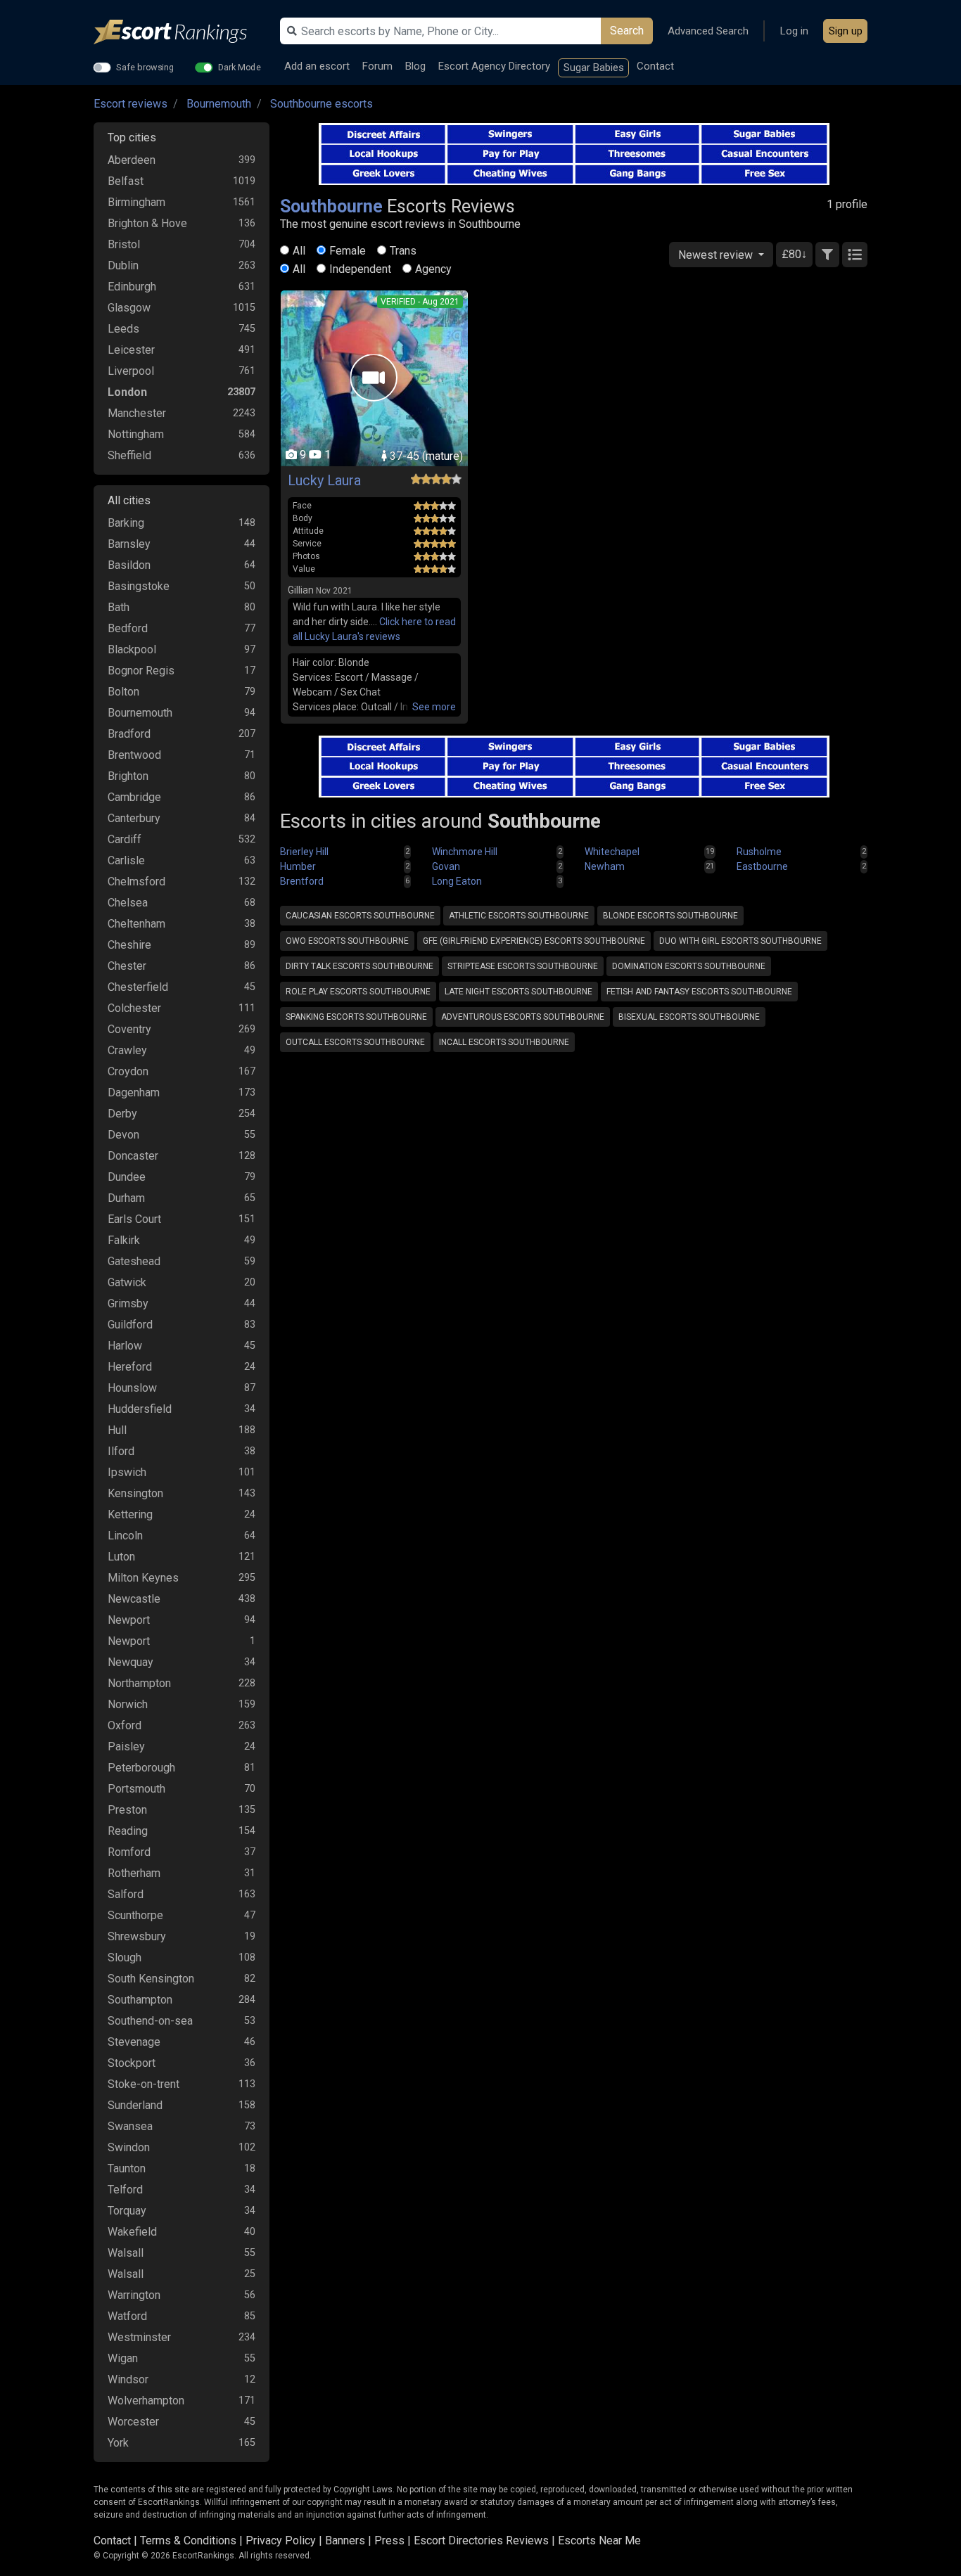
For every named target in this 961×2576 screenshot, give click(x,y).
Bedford (128, 628)
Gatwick (127, 1282)
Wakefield (132, 2232)
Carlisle (126, 860)
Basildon (129, 565)
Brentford (302, 881)
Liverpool (131, 371)
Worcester (133, 2422)
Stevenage (134, 2042)
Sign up (846, 31)
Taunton (127, 2168)
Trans (403, 251)
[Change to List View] (855, 255)
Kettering (130, 1514)
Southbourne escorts (322, 104)
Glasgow (129, 308)
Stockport (132, 2063)
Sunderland (135, 2105)
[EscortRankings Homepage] (182, 32)
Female (348, 251)
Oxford (125, 1725)
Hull (117, 1430)
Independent (360, 269)
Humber (298, 866)
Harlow (125, 1346)
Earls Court (134, 1219)
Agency (433, 269)
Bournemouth (219, 104)
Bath (119, 607)
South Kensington (151, 1979)
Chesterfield (138, 987)
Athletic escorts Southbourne (519, 916)
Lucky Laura (324, 480)
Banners (345, 2540)
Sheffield (129, 455)
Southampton (140, 2000)
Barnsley (129, 544)
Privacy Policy (281, 2540)
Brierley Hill (304, 852)
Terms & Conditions (188, 2540)
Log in (794, 31)
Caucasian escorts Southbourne (360, 916)
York (118, 2443)
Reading (128, 1831)
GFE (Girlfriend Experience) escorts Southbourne (534, 941)
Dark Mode (240, 67)
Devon (123, 1135)
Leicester (131, 350)
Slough (125, 1957)
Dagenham (134, 1092)
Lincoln (125, 1536)
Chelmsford (136, 882)
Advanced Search (708, 31)
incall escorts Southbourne (504, 1042)
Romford (129, 1852)
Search (627, 31)
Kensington (135, 1493)
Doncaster (133, 1156)
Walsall (126, 2253)
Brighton (128, 776)
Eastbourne (762, 866)
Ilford (121, 1451)
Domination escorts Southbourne (689, 966)
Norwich (128, 1704)
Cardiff (125, 839)
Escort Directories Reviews (481, 2540)
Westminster (139, 2337)
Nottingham (136, 434)
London (127, 392)
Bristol (124, 244)
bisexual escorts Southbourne (689, 1017)
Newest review (717, 255)
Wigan (123, 2358)
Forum (377, 66)
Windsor (128, 2379)
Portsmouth (136, 1789)
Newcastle (134, 1599)
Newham (605, 866)
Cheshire (129, 945)
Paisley (126, 1747)
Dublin (123, 265)
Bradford (129, 734)
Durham (126, 1198)
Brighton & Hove (147, 223)
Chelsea (128, 903)
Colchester (134, 1008)
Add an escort (317, 66)
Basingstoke (139, 586)
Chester (127, 966)
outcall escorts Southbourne (355, 1042)
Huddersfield (140, 1409)
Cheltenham (136, 924)
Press (389, 2540)
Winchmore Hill (465, 852)
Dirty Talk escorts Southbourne (359, 966)
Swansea (130, 2126)
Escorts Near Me (599, 2540)
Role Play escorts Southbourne (358, 992)
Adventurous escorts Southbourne (523, 1017)
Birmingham (136, 202)
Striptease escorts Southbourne (523, 966)
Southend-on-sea (150, 2021)
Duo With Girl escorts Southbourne (740, 941)
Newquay (131, 1662)
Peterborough (141, 1768)
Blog (415, 66)
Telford (125, 2190)
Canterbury (134, 818)
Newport (129, 1620)
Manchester (137, 413)
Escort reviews (131, 104)
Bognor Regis (141, 671)
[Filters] (827, 255)
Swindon (129, 2147)
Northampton (139, 1683)
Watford (127, 2316)
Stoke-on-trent (144, 2084)
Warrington (134, 2295)
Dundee (127, 1177)
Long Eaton (457, 881)
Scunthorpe (135, 1915)
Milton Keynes (143, 1578)
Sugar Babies (594, 68)
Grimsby (128, 1303)
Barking (126, 523)
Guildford (130, 1325)
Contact (655, 66)
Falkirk (124, 1240)
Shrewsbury (137, 1936)
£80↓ (794, 254)
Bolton (123, 692)
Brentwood (134, 755)
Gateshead (134, 1261)
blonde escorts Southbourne (670, 916)
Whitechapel (612, 852)
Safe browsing (145, 67)
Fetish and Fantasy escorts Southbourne (699, 992)
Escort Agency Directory (494, 66)
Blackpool (132, 649)
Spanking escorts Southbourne (356, 1017)
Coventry (129, 1029)
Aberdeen (132, 160)
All (299, 251)
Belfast (126, 181)
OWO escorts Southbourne (347, 941)
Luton (121, 1557)
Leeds (123, 329)
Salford (126, 1894)
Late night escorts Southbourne (518, 992)
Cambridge (134, 797)
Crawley (127, 1050)
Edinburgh (132, 287)
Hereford (130, 1367)
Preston (127, 1810)
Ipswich (127, 1472)
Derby (122, 1114)
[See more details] (434, 707)
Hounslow (132, 1388)
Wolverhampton (146, 2401)
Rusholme (759, 852)
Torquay (127, 2211)
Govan (446, 866)
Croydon (128, 1071)
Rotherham (134, 1873)
